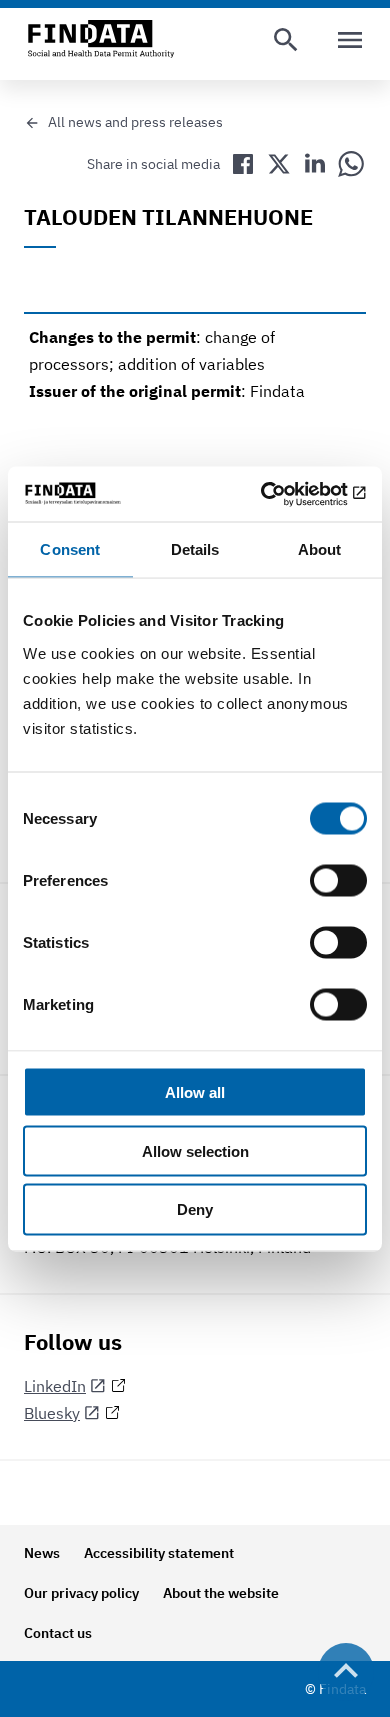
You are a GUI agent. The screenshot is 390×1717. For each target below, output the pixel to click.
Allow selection (195, 1150)
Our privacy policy (81, 1593)
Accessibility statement (159, 1553)
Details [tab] (195, 549)
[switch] (338, 880)
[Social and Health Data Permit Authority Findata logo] (101, 40)
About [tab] (320, 549)
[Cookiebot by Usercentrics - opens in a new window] (280, 494)
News (42, 1553)
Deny (195, 1209)
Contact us (58, 1633)
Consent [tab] (70, 549)
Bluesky (52, 1413)
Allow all (195, 1091)
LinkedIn (55, 1386)
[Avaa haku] (286, 40)
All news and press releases (135, 122)
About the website (221, 1593)
